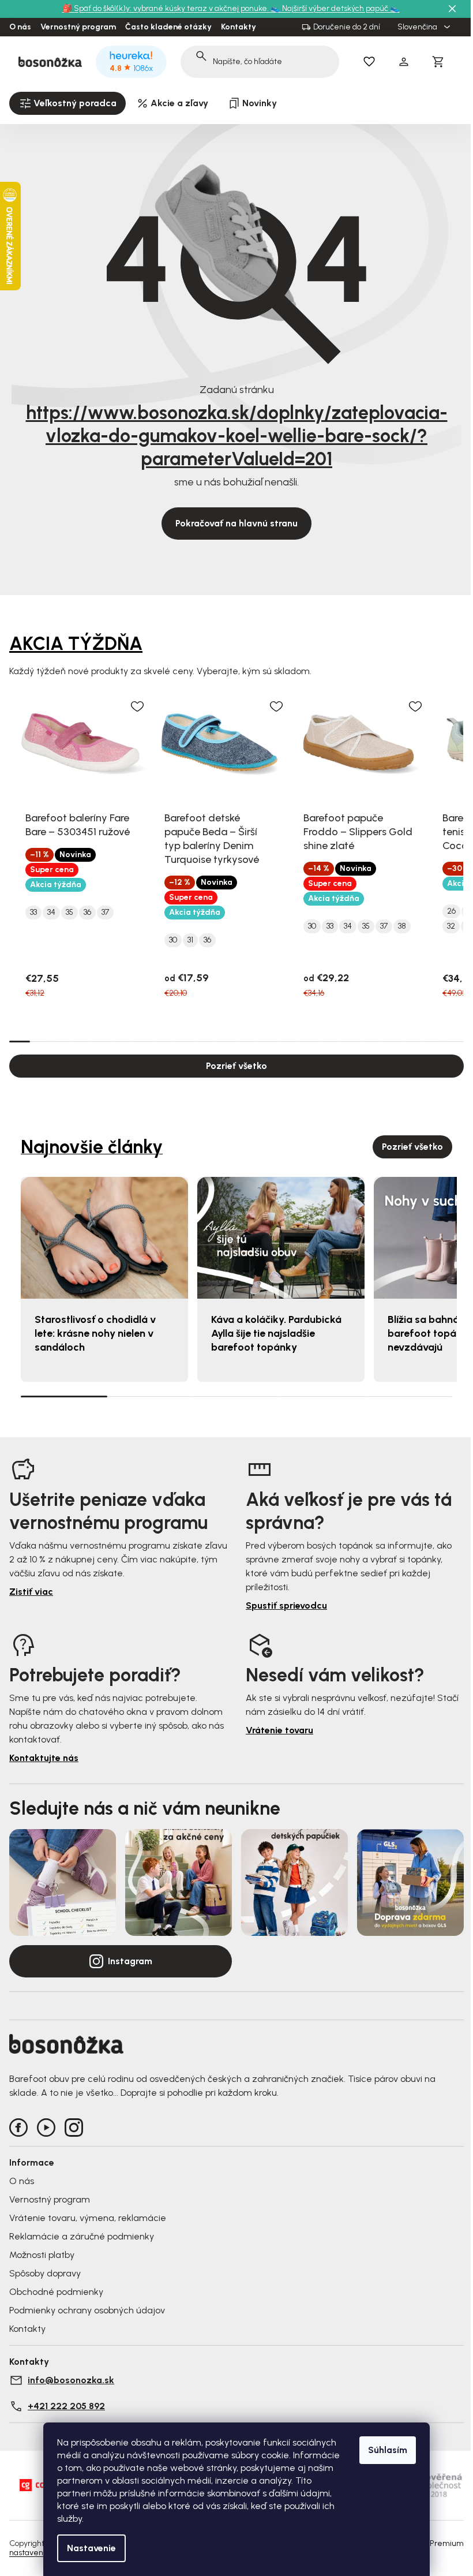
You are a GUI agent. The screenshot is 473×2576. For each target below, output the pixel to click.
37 (105, 913)
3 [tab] (61, 1041)
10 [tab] (205, 1041)
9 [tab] (185, 1041)
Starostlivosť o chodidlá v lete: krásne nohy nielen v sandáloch (95, 1333)
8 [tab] (164, 1041)
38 (402, 926)
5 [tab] (102, 1041)
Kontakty (239, 27)
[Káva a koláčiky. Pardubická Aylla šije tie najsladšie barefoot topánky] (281, 1238)
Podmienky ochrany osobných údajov (87, 2310)
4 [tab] (81, 1041)
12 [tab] (247, 1041)
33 (33, 913)
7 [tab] (144, 1041)
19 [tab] (392, 1041)
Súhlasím (388, 2450)
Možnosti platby (42, 2255)
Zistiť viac (31, 1592)
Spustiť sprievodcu (286, 1605)
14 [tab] (288, 1041)
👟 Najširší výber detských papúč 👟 (335, 8)
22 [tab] (453, 1041)
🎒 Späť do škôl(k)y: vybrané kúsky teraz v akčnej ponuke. (166, 8)
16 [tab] (329, 1041)
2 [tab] (40, 1041)
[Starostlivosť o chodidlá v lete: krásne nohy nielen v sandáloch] (104, 1238)
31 (190, 940)
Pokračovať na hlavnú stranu (236, 523)
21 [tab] (433, 1041)
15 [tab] (309, 1041)
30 (173, 940)
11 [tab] (226, 1041)
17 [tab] (350, 1041)
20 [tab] (412, 1041)
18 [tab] (371, 1041)
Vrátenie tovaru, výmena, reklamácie (88, 2218)
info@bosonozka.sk (71, 2380)
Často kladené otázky (168, 27)
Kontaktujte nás (44, 1758)
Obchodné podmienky (56, 2292)
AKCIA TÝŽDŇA (76, 644)
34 (51, 913)
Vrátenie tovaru (279, 1730)
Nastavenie (91, 2548)
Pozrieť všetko (236, 1066)
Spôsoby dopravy (45, 2273)
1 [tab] (20, 1041)
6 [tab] (123, 1041)
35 (70, 913)
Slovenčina (418, 27)
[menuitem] (67, 103)
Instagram (130, 1961)
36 (87, 913)
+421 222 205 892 (66, 2406)
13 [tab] (268, 1041)
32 (451, 926)
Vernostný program (78, 27)
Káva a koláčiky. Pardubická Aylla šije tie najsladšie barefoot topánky (276, 1333)
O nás (20, 27)
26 (451, 911)
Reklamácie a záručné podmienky (82, 2236)
